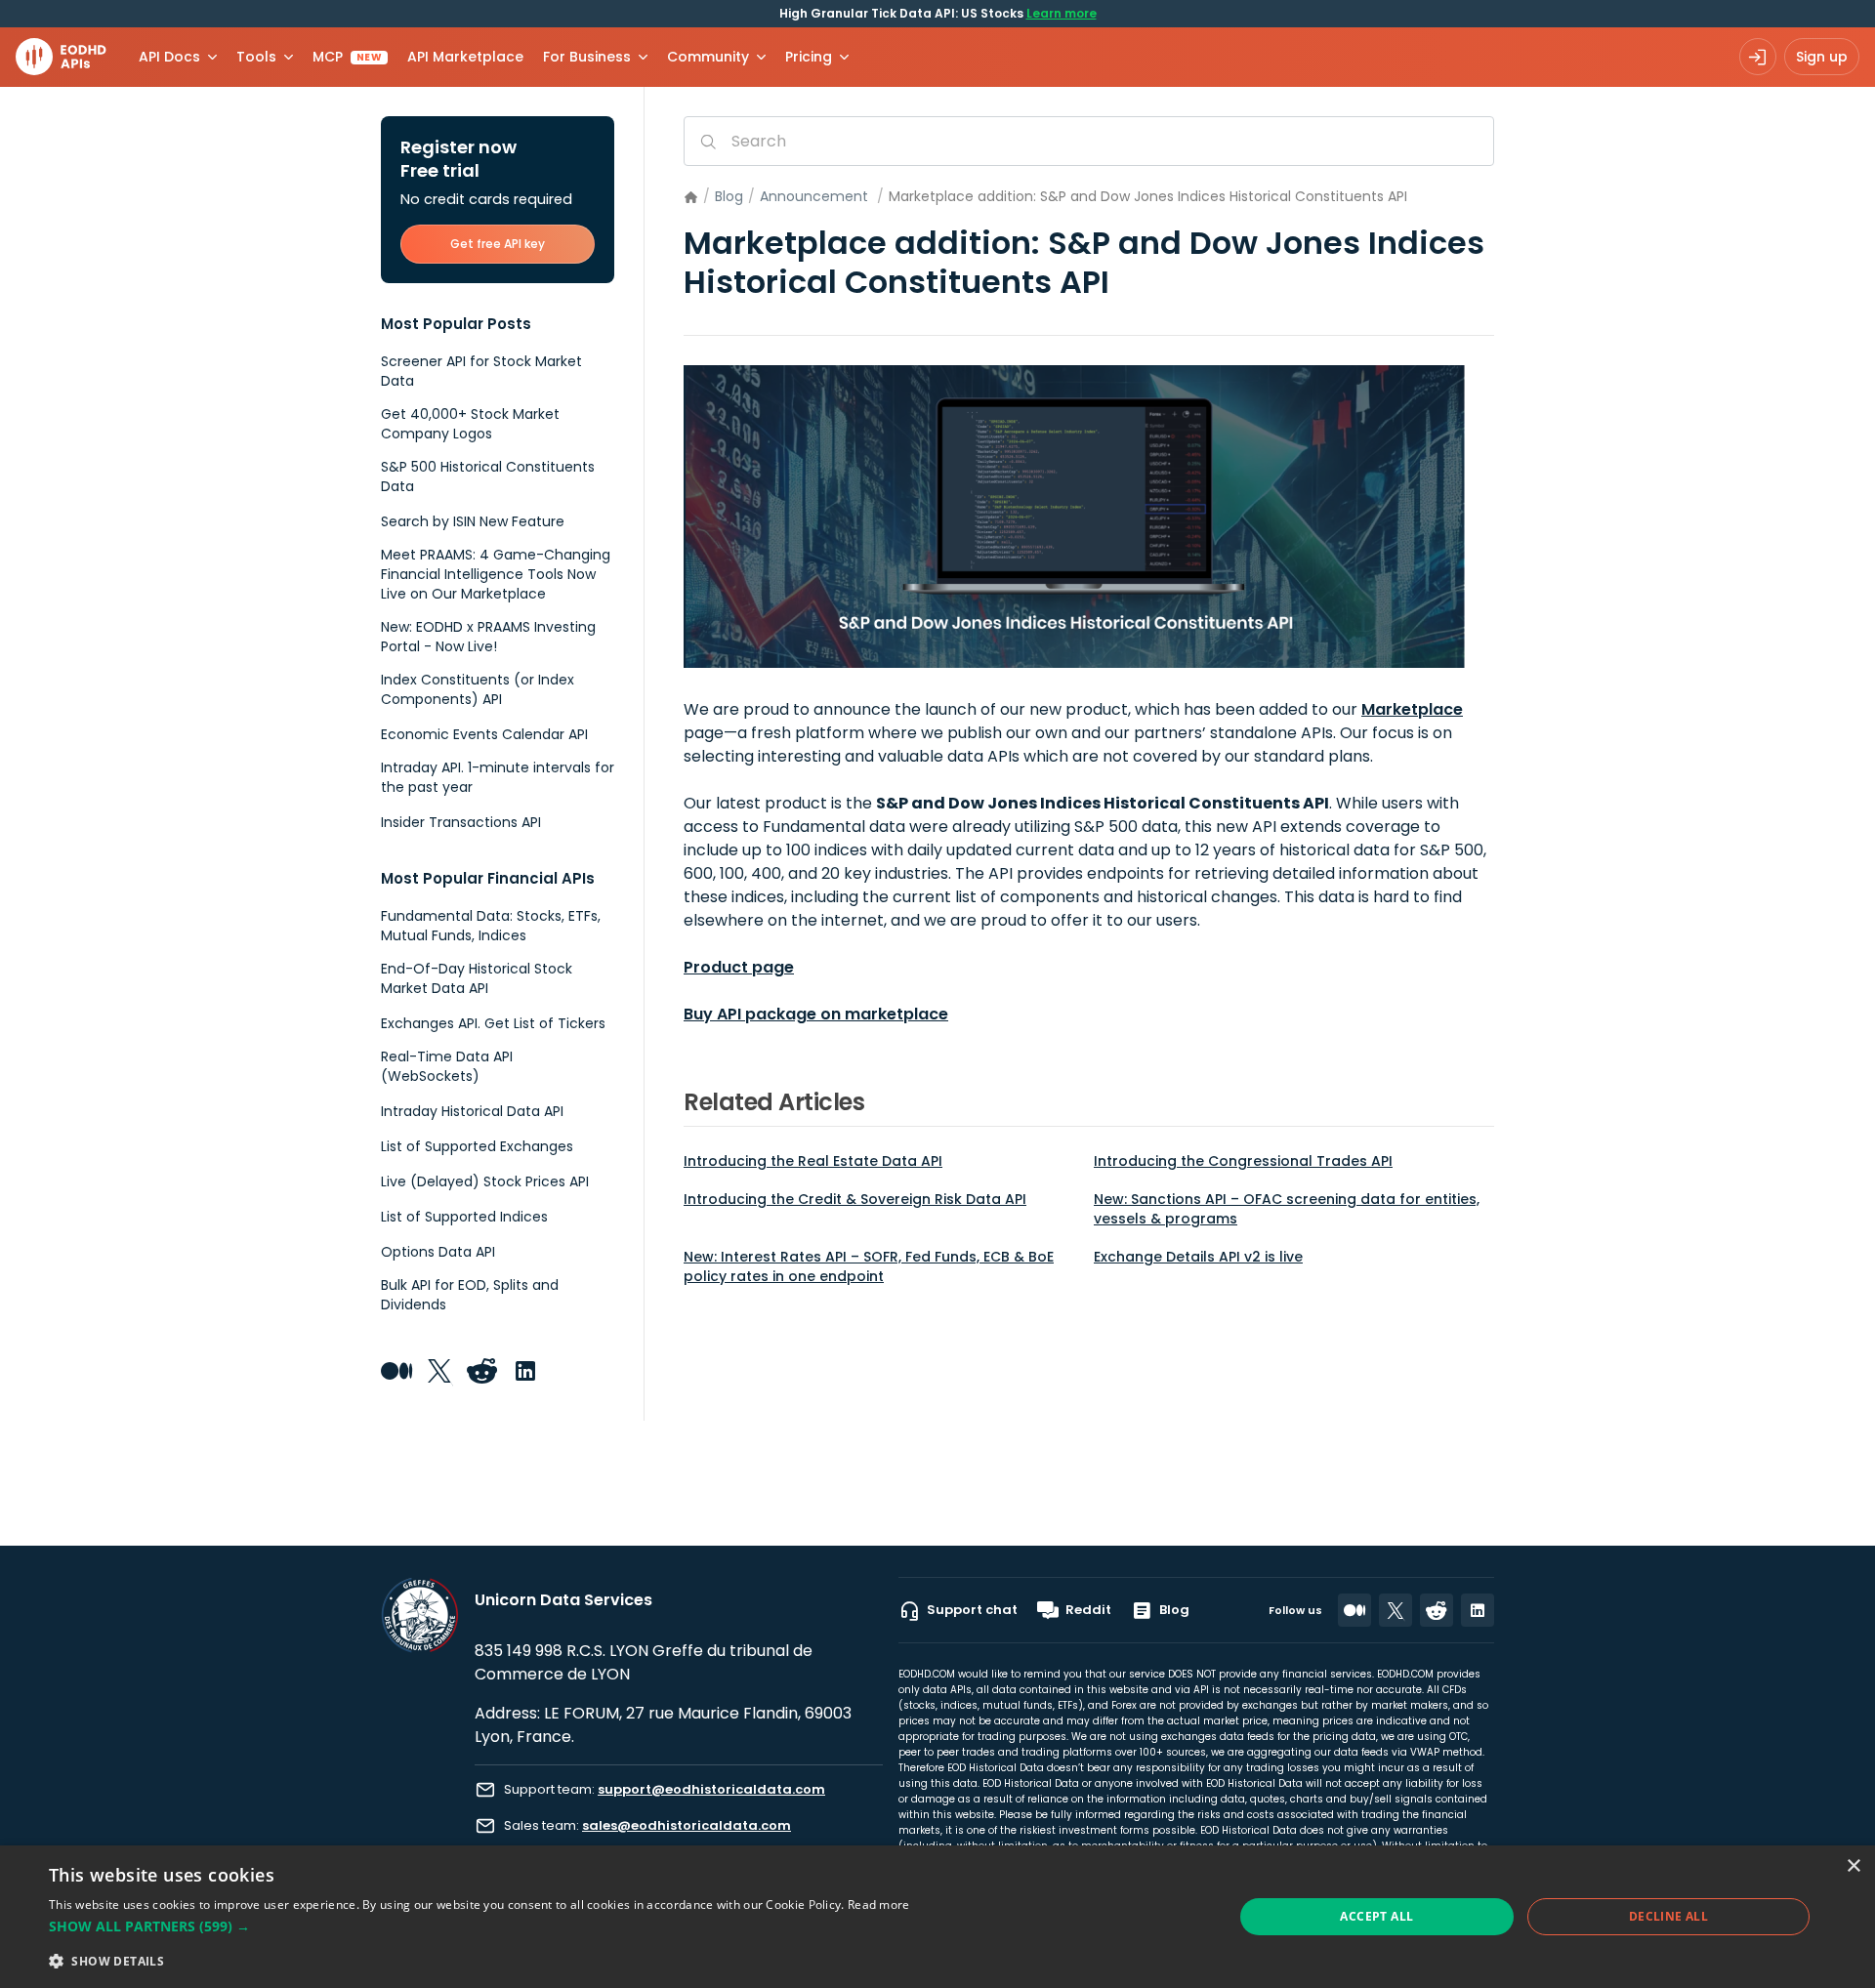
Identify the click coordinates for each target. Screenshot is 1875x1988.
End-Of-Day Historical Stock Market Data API (477, 978)
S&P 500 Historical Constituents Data (488, 476)
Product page (739, 967)
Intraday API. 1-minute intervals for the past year (498, 777)
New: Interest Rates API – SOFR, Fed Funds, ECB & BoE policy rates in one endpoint (869, 1266)
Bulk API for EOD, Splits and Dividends (470, 1295)
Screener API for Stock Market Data (481, 371)
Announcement (814, 196)
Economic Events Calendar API (484, 734)
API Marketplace (465, 57)
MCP (347, 57)
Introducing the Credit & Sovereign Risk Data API (855, 1199)
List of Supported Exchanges (477, 1146)
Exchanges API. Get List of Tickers (493, 1023)
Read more (879, 1905)
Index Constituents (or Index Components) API (478, 689)
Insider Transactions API (461, 822)
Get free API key (498, 244)
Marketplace (1412, 709)
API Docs (169, 57)
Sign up (1822, 57)
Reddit (1088, 1610)
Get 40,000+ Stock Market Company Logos (470, 424)
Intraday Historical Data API (472, 1111)
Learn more (1062, 13)
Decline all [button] (1668, 1916)
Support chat (972, 1610)
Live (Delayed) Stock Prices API (485, 1181)
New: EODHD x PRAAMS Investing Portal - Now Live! (488, 637)
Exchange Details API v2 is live (1198, 1257)
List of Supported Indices (464, 1217)
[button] (479, 1926)
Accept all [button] (1376, 1916)
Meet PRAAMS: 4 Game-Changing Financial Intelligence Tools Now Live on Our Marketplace (496, 574)
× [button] (1853, 1866)
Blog (729, 196)
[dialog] (937, 1917)
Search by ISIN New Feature (473, 521)
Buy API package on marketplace (816, 1014)
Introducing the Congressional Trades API (1243, 1161)
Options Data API (438, 1252)
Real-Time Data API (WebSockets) (447, 1066)
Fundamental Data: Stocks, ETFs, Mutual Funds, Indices (491, 926)
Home (691, 198)
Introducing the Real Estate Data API (813, 1161)
